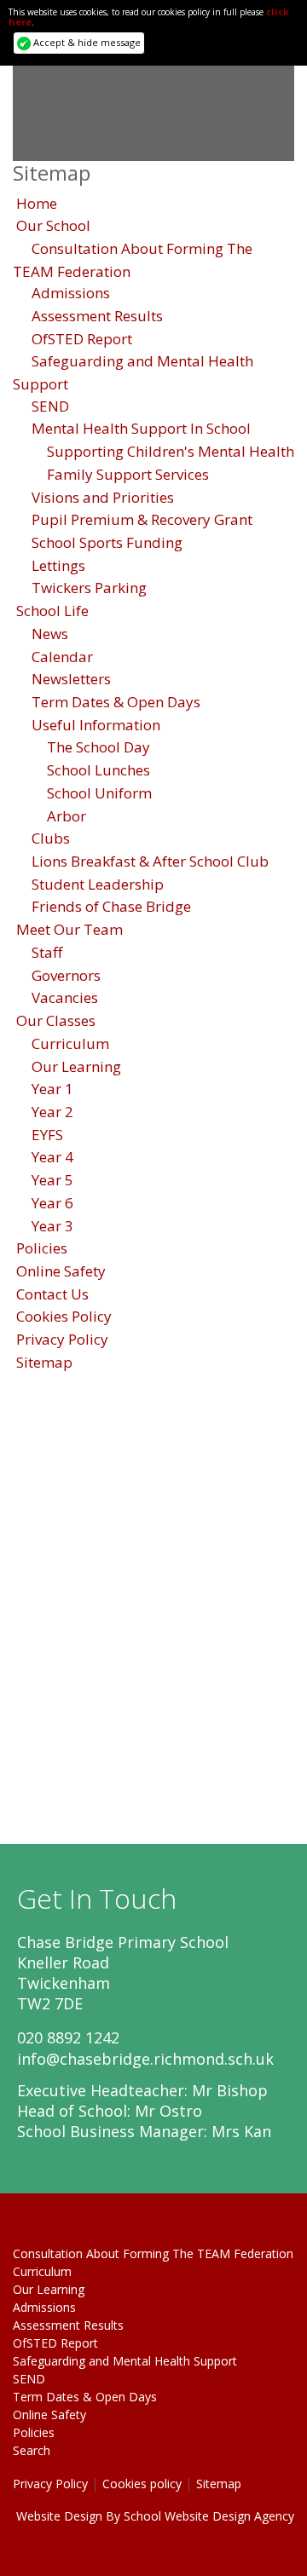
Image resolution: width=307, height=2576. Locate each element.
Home (37, 203)
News (50, 634)
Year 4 (52, 1157)
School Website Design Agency (209, 2516)
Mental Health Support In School (141, 428)
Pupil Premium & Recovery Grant (142, 519)
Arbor (67, 816)
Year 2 (52, 1112)
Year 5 (52, 1180)
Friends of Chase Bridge (111, 906)
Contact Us (52, 1294)
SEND (50, 406)
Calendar (62, 657)
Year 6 (52, 1203)
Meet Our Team (70, 929)
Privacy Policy (62, 1339)
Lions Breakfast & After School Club (150, 861)
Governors (66, 975)
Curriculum (70, 1043)
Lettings (58, 565)
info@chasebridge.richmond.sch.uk (145, 2059)
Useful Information (96, 725)
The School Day (98, 747)
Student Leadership (98, 884)
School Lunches (98, 770)
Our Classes (56, 1020)
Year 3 (52, 1226)
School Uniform (99, 793)
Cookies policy (142, 2484)
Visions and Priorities (103, 497)
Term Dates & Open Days (116, 702)
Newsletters (71, 679)
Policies (42, 1248)
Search (32, 2450)
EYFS (47, 1135)
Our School (53, 225)
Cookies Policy (64, 1316)
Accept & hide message (86, 42)
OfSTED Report (82, 339)
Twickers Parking (89, 588)
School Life (52, 611)
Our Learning (76, 1066)
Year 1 (52, 1089)
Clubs (51, 838)
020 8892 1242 (68, 2037)
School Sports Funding (107, 542)
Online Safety (61, 1271)
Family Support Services (128, 474)
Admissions (71, 293)
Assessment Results (97, 316)
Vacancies (65, 997)
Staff (47, 952)
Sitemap (44, 1362)
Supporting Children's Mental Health (171, 451)
